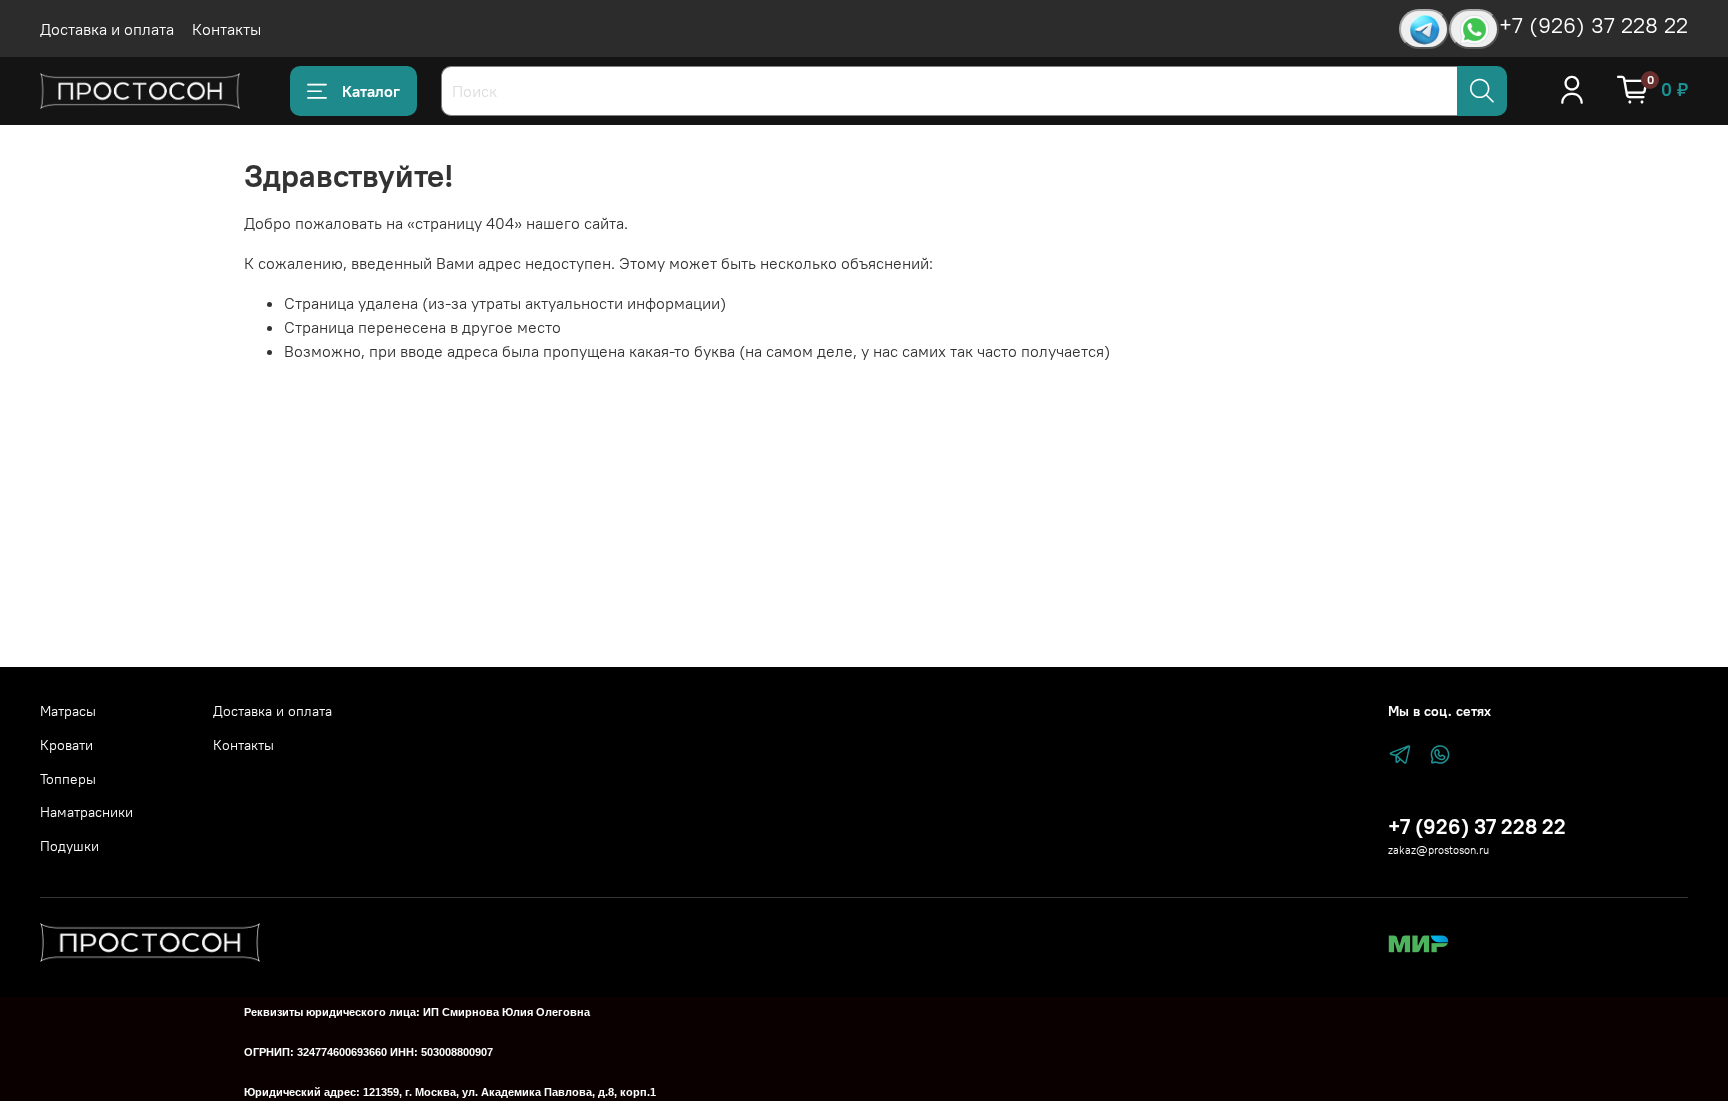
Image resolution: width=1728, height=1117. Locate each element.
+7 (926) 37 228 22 (1593, 25)
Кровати (66, 745)
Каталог (371, 91)
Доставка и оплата (107, 29)
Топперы (68, 779)
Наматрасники (86, 812)
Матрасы (68, 711)
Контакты (226, 29)
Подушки (69, 846)
